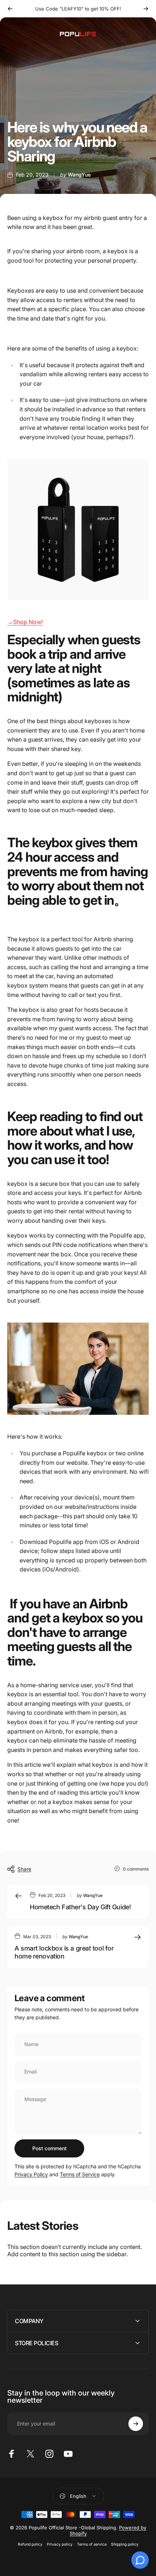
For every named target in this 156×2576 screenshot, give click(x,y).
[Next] (146, 9)
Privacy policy (60, 2544)
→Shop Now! (25, 622)
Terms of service (92, 2544)
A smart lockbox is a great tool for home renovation (64, 1952)
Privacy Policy (31, 2174)
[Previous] (10, 9)
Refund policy (30, 2544)
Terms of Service (80, 2174)
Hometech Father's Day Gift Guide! (80, 1907)
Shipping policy (125, 2544)
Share (24, 1869)
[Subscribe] (136, 2424)
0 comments (136, 1869)
